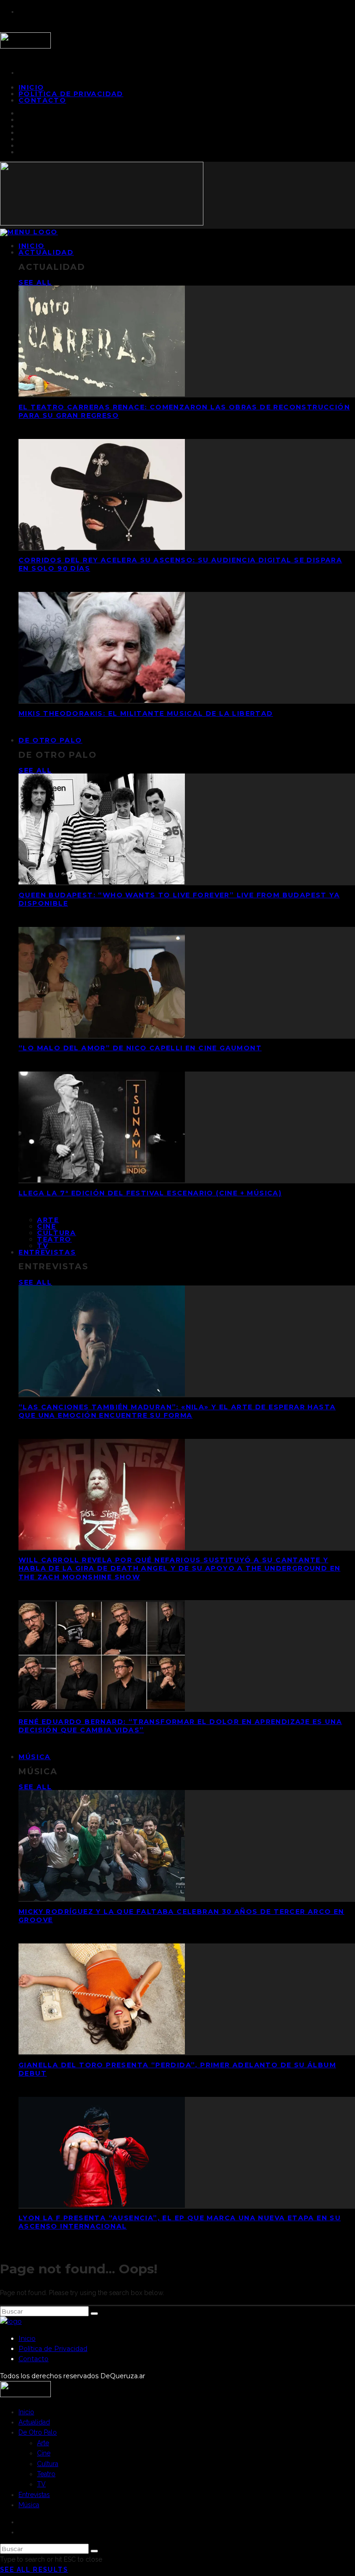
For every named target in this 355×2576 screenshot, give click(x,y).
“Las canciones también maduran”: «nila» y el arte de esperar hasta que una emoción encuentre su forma (177, 1411)
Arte (48, 1220)
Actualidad (46, 252)
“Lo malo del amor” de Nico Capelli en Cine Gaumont (140, 1048)
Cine (47, 1226)
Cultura (57, 1233)
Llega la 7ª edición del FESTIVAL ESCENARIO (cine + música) (150, 1193)
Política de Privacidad (71, 94)
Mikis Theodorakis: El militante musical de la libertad (146, 713)
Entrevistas (47, 1252)
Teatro (54, 1239)
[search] (94, 2314)
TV (41, 2484)
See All (35, 282)
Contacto (42, 100)
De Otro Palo (50, 740)
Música (35, 1757)
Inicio (27, 2338)
